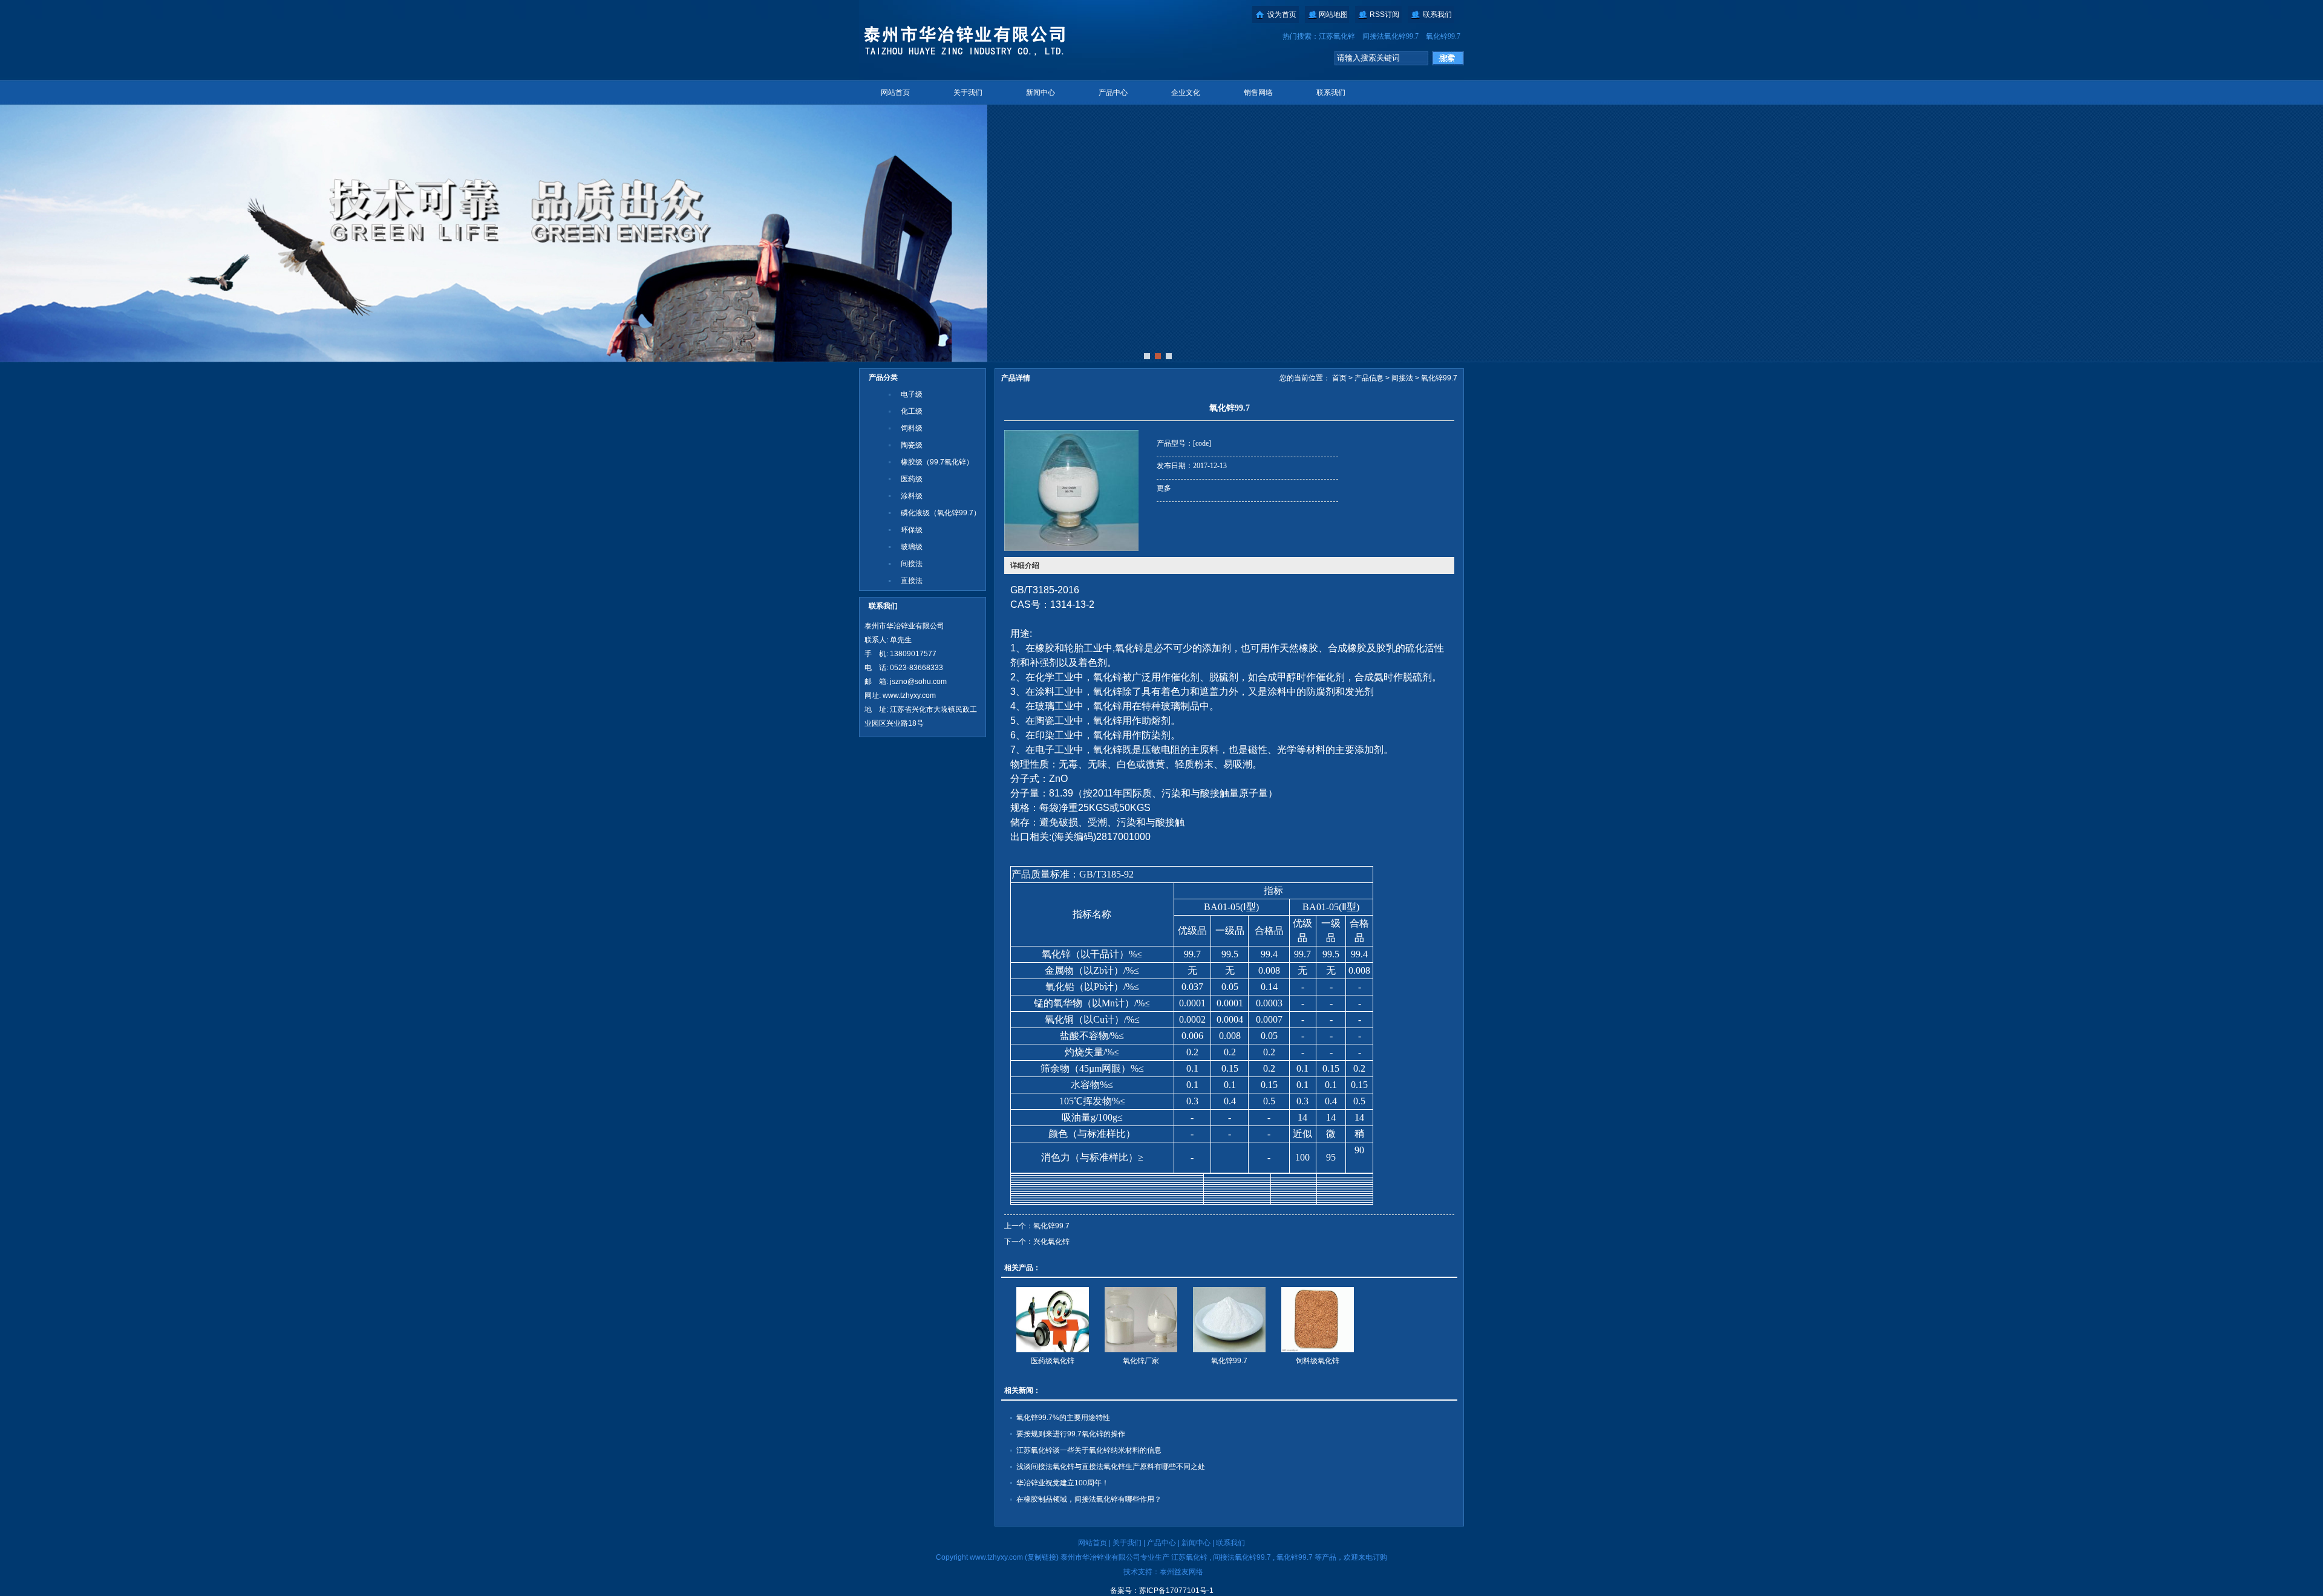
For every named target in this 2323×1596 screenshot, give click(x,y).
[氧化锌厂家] (1141, 1320)
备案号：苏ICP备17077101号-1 (1162, 1591)
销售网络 (1258, 93)
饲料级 (912, 428)
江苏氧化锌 (1337, 36)
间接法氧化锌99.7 (1390, 36)
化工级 (912, 411)
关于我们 (968, 93)
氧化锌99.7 (1443, 36)
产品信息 (1369, 378)
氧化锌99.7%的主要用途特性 (1063, 1418)
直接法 (912, 581)
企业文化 (1186, 93)
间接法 (912, 564)
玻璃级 (912, 547)
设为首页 (1282, 15)
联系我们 (1437, 15)
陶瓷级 (912, 445)
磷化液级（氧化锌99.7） (941, 513)
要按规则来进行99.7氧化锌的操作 (1071, 1434)
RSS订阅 (1384, 15)
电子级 (912, 394)
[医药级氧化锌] (1053, 1320)
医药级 (912, 479)
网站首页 (895, 93)
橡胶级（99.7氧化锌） (937, 462)
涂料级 (912, 496)
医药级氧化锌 (1053, 1361)
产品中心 (1113, 93)
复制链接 (1042, 1557)
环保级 (912, 530)
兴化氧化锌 (1051, 1242)
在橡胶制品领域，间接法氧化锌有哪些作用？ (1089, 1499)
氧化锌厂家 (1141, 1361)
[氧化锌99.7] (1229, 1320)
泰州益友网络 (1181, 1572)
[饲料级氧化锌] (1318, 1320)
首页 (1339, 378)
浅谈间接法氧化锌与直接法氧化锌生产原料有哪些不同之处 (1111, 1467)
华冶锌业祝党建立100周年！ (1063, 1483)
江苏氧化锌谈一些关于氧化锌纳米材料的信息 (1089, 1450)
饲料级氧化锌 (1318, 1361)
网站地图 (1333, 15)
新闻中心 (1041, 93)
